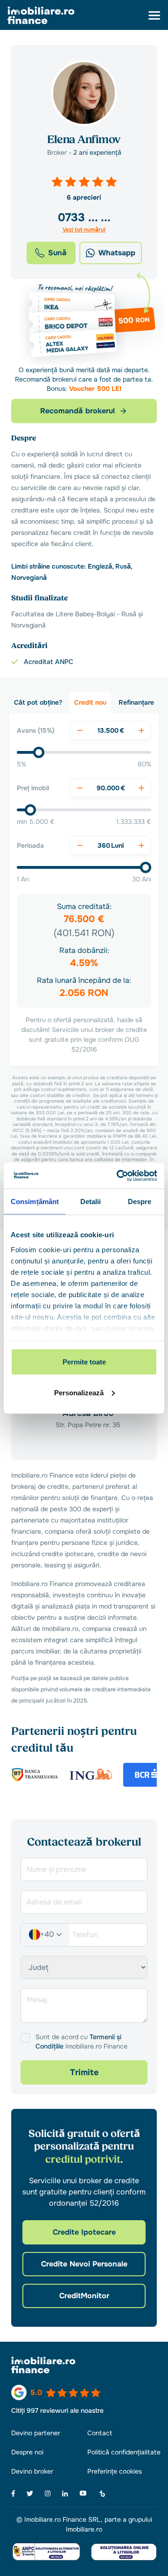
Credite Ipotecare (84, 2232)
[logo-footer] (84, 2365)
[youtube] (83, 2493)
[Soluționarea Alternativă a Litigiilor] (46, 2552)
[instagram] (48, 2493)
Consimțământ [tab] (35, 1201)
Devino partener (36, 2433)
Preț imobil (33, 788)
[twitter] (30, 2493)
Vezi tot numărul (84, 230)
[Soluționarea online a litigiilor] (124, 2551)
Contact (100, 2433)
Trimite (84, 2072)
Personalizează (79, 1392)
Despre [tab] (140, 1201)
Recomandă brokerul (77, 411)
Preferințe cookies (115, 2471)
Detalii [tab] (91, 1201)
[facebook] (13, 2493)
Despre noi (27, 2452)
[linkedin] (65, 2493)
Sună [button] (57, 253)
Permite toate (84, 1362)
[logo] (41, 15)
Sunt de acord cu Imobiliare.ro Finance (81, 2042)
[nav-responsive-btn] (154, 15)
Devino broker (32, 2471)
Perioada (30, 845)
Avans (36, 730)
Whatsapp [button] (117, 253)
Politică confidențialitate (124, 2452)
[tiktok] (102, 2494)
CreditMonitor (84, 2296)
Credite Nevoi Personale (84, 2264)
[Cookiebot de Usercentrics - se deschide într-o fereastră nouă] (119, 1176)
